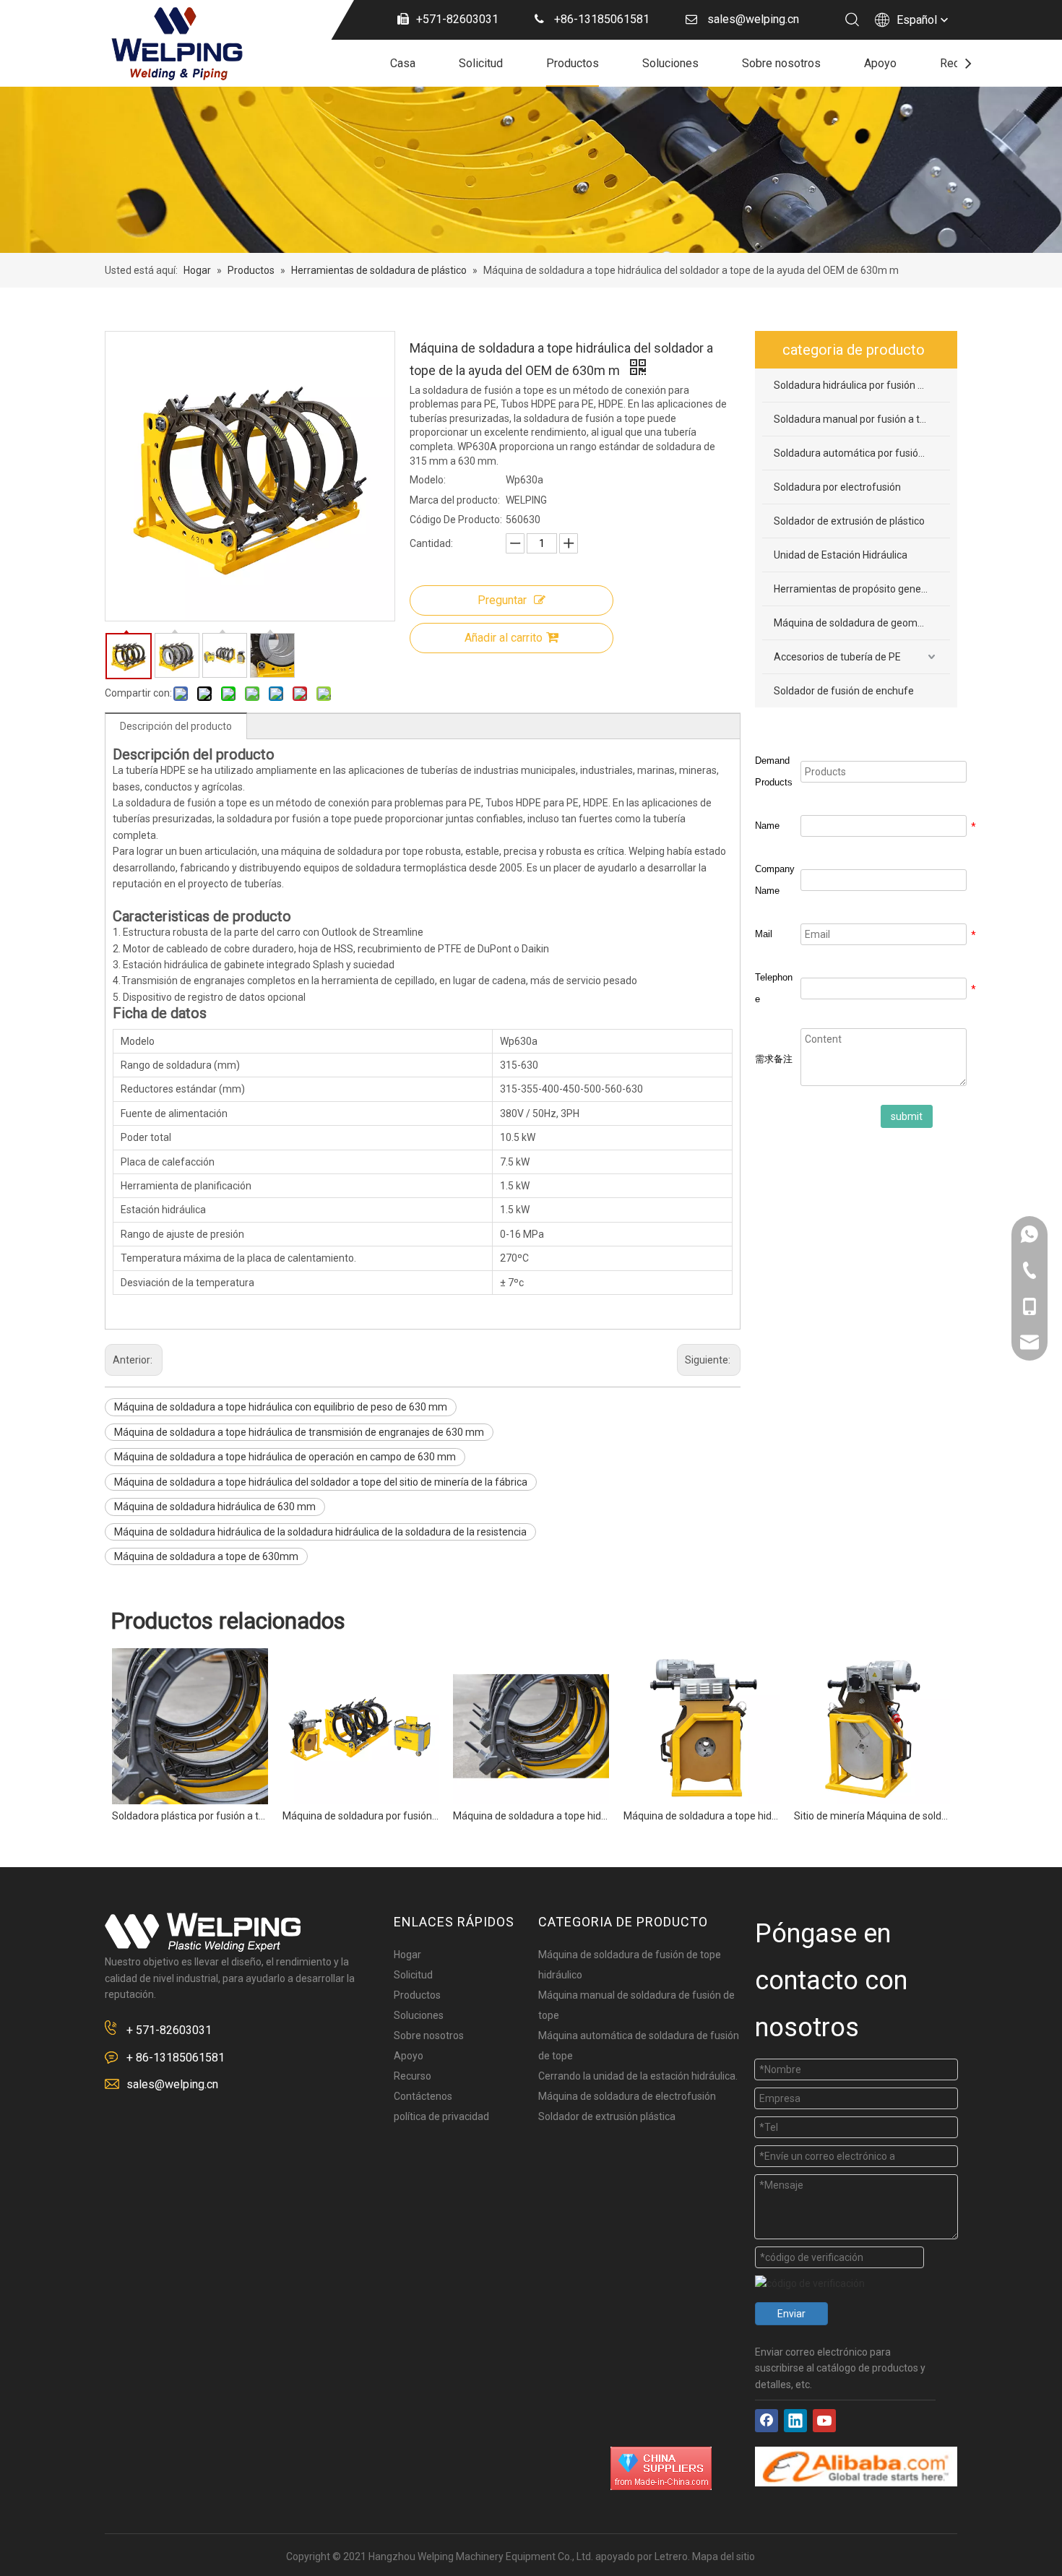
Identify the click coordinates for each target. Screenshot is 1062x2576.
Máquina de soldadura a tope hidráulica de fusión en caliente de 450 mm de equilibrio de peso (531, 1816)
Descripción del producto (176, 726)
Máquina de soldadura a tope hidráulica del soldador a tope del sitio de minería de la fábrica (321, 1482)
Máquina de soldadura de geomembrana (862, 623)
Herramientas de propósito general (853, 589)
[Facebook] (767, 2421)
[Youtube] (824, 2421)
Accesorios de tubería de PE (837, 657)
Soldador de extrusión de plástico (849, 521)
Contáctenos (423, 2096)
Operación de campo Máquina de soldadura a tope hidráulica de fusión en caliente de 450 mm (872, 1816)
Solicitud (481, 63)
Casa (403, 63)
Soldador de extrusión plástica (607, 2116)
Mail (764, 934)
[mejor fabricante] (856, 2467)
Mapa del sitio (724, 2556)
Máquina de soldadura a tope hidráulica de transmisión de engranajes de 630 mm (299, 1432)
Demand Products (774, 771)
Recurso (413, 2076)
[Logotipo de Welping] (203, 1932)
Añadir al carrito (504, 638)
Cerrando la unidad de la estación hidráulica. (638, 2076)
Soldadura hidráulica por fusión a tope (860, 385)
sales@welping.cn (172, 2084)
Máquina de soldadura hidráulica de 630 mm (215, 1507)
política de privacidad (441, 2116)
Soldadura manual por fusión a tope (855, 419)
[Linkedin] (795, 2421)
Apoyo (880, 63)
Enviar (791, 2314)
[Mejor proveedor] (661, 2468)
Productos (573, 63)
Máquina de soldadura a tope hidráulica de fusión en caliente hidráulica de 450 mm (361, 1816)
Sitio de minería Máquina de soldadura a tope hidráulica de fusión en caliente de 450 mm (701, 1816)
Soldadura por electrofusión (837, 487)
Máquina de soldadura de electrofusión (627, 2096)
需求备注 (774, 1059)
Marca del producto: (455, 500)
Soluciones (670, 63)
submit (907, 1116)
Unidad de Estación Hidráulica (841, 555)
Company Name (775, 880)
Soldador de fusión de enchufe (844, 691)
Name (767, 826)
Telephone (774, 988)
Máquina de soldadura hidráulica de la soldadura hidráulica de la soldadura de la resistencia (320, 1532)
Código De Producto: (456, 520)
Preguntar (502, 600)
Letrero (671, 2556)
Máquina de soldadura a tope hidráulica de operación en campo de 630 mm (285, 1457)
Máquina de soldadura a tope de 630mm (206, 1556)
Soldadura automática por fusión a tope (862, 453)
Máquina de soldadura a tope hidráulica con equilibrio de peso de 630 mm (281, 1407)
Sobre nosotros (781, 63)
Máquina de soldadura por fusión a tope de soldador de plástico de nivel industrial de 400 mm (190, 1816)
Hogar (407, 1955)
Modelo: (428, 480)
